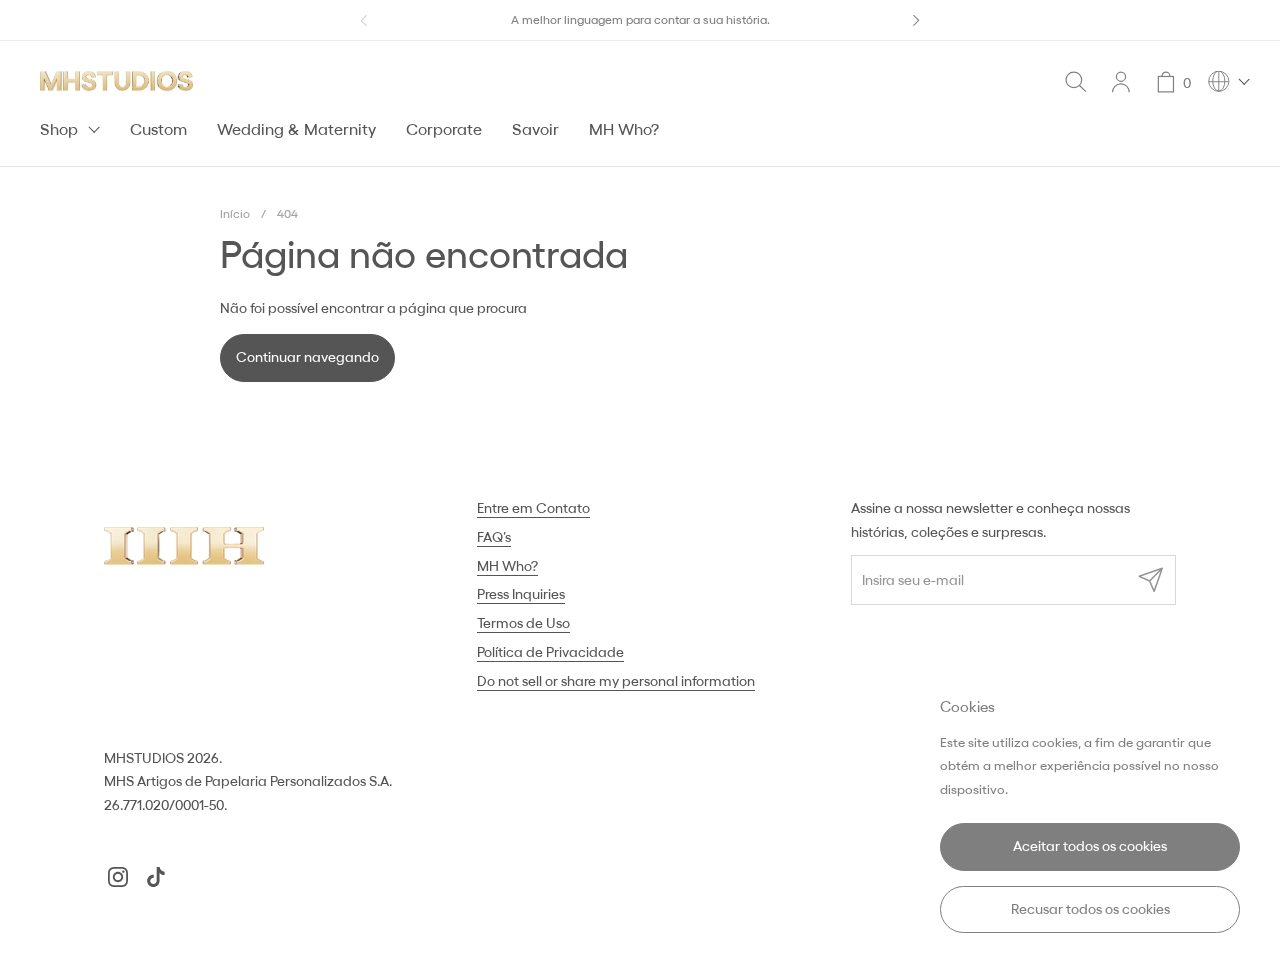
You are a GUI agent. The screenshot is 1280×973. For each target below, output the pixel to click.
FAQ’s (494, 537)
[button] (1075, 81)
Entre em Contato (533, 508)
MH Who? (507, 566)
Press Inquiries (521, 594)
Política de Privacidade (550, 652)
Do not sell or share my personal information (616, 681)
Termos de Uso (523, 623)
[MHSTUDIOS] (116, 81)
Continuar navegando (307, 357)
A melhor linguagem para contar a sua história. (640, 19)
